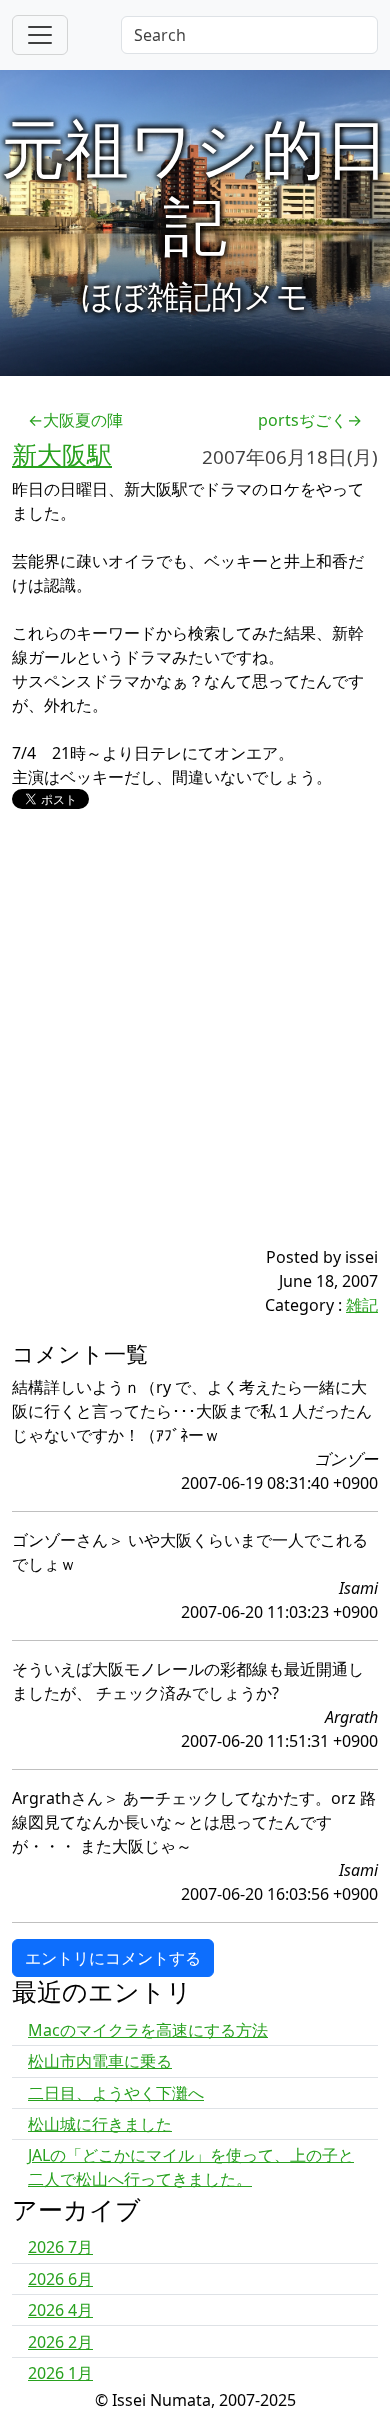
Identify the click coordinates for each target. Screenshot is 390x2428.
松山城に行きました (100, 2124)
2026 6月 (60, 2279)
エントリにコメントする (113, 1958)
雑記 (362, 1305)
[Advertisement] (195, 1050)
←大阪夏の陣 (75, 420)
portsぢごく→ (310, 420)
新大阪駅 (62, 454)
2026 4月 (60, 2310)
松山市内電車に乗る (100, 2061)
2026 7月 (60, 2247)
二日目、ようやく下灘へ (116, 2093)
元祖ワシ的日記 (195, 186)
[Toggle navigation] (40, 35)
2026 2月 (60, 2342)
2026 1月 (60, 2373)
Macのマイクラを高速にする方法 (148, 2030)
